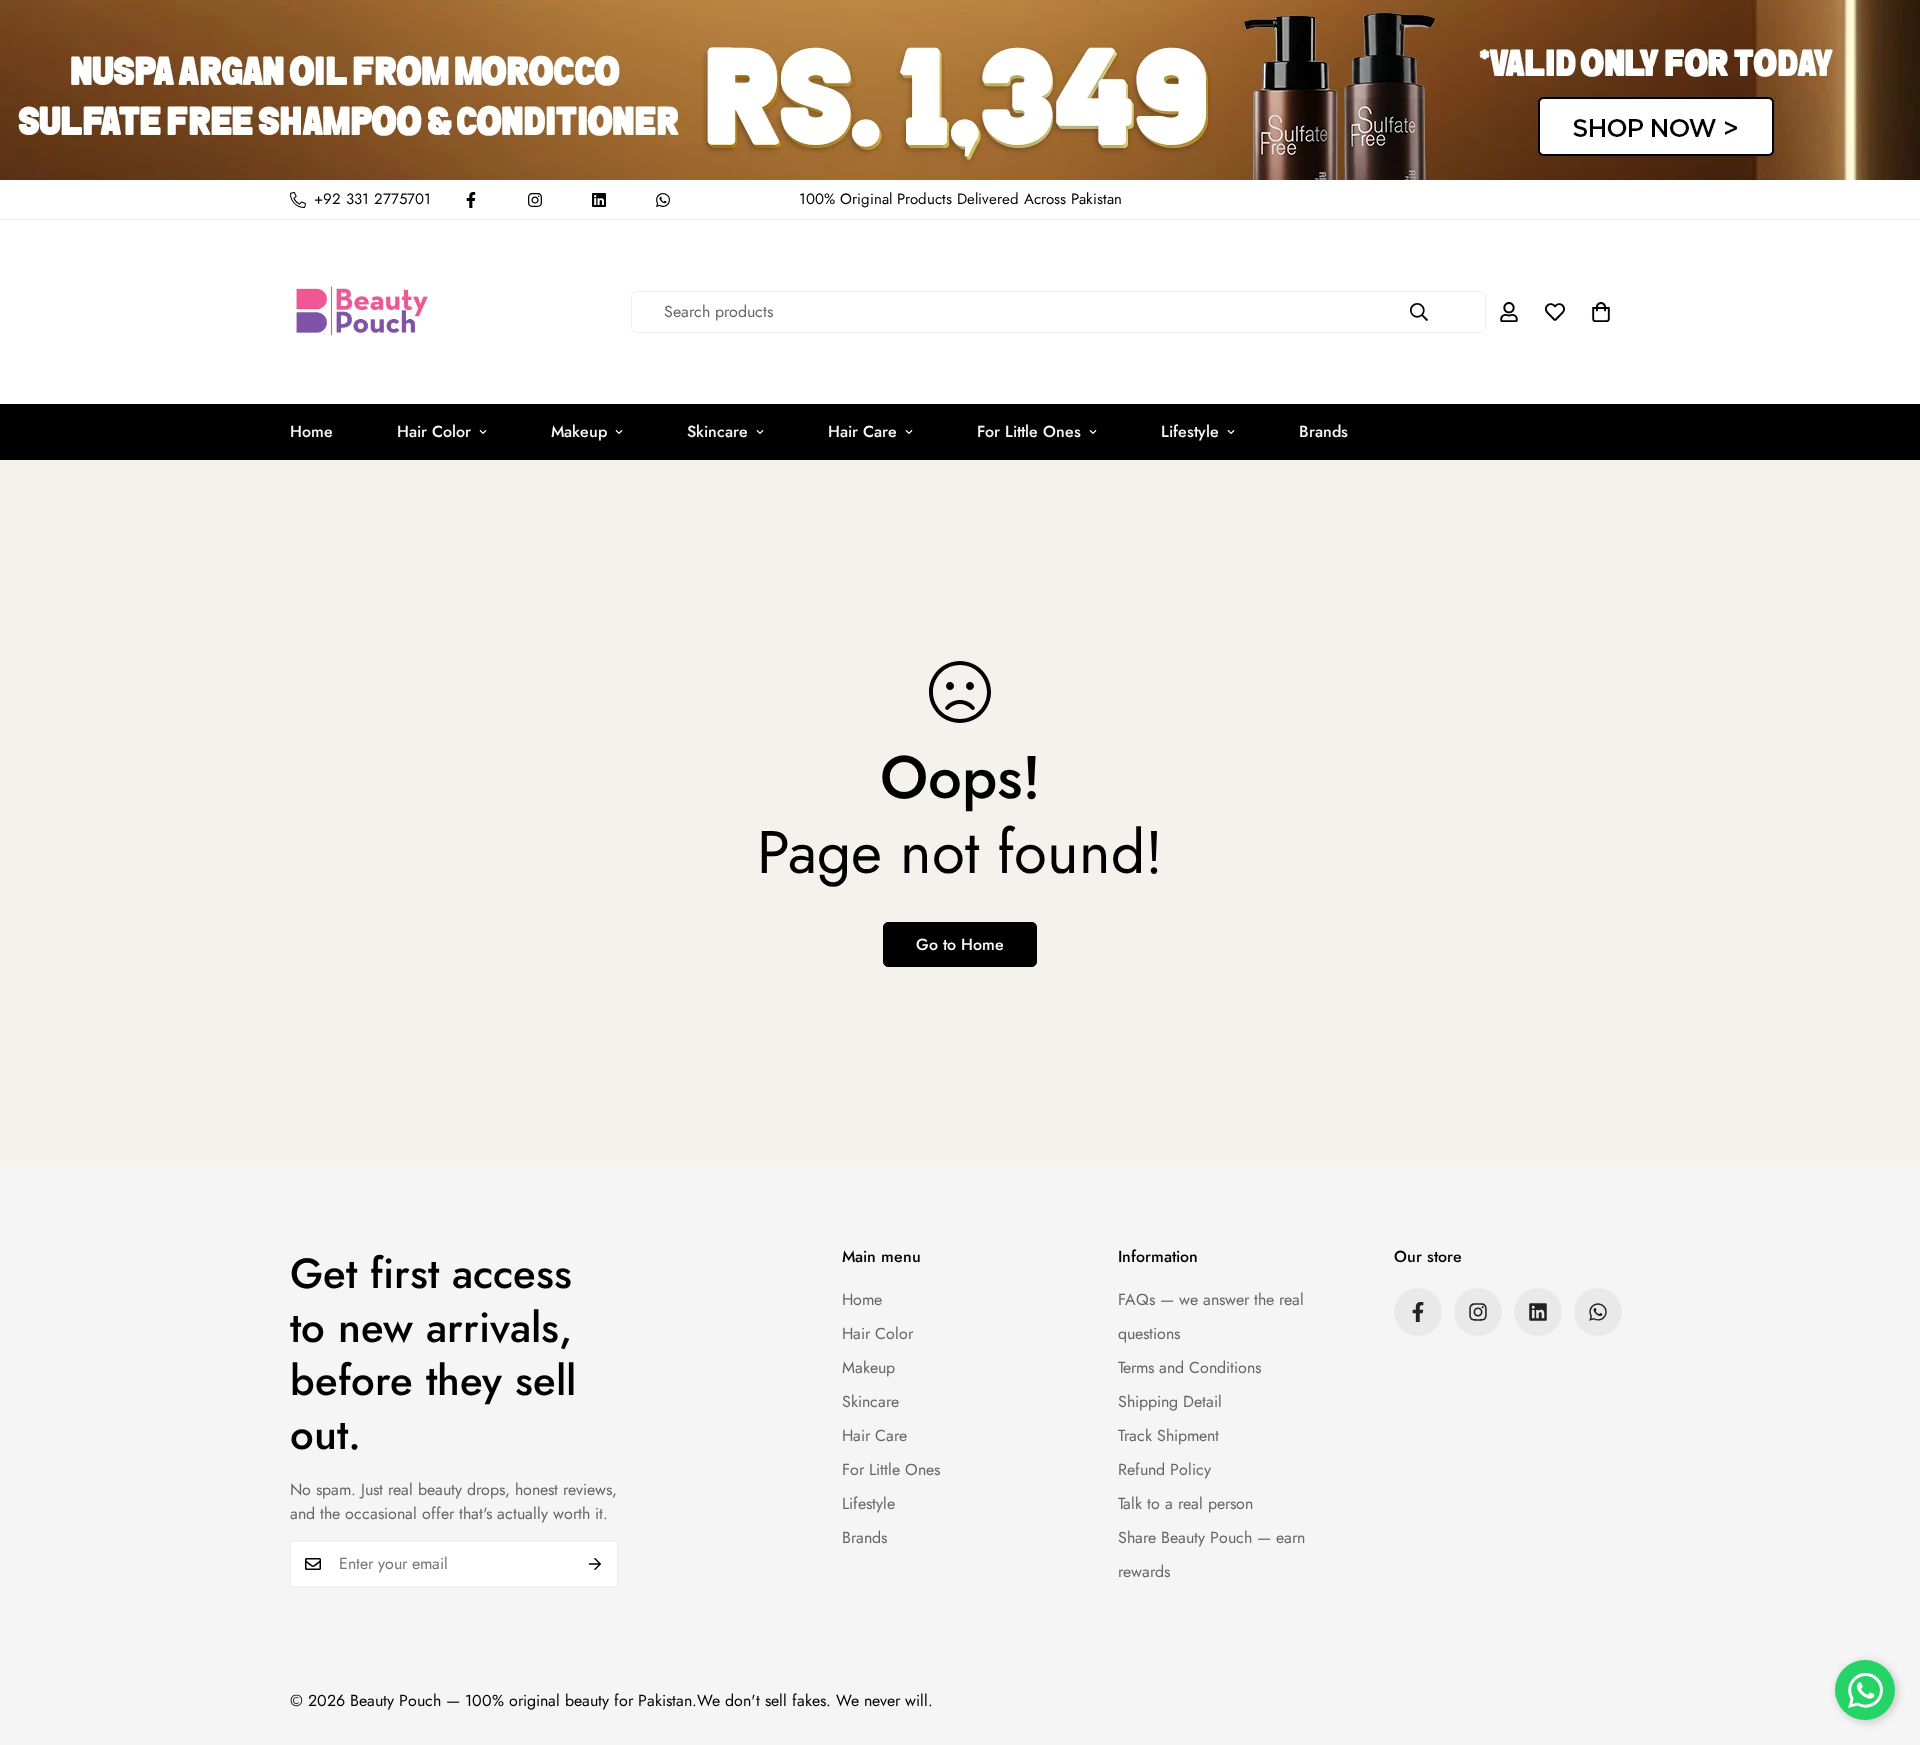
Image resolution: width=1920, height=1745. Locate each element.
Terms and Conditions (1189, 1367)
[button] (1601, 312)
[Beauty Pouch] (362, 312)
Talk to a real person (1185, 1503)
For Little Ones (1029, 431)
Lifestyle (1190, 431)
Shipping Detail (1170, 1401)
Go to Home (960, 944)
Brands (1323, 431)
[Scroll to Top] (1881, 1636)
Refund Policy (1164, 1469)
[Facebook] (471, 200)
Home (311, 431)
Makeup (579, 431)
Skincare (717, 431)
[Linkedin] (599, 200)
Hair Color (434, 431)
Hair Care (862, 431)
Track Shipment (1168, 1435)
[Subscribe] (595, 1564)
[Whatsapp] (663, 200)
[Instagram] (535, 200)
